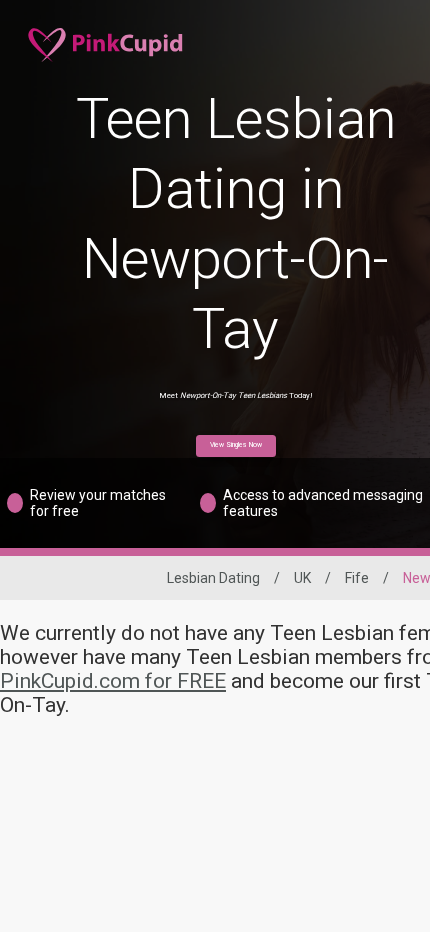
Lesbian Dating (213, 578)
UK (302, 578)
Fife (357, 578)
